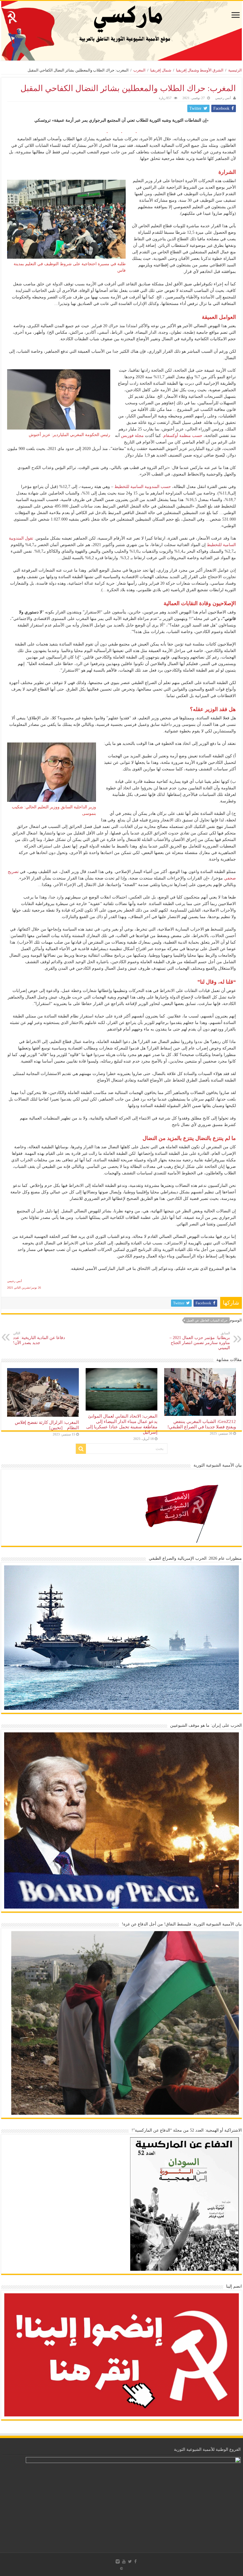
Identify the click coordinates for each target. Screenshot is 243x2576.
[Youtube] (124, 2561)
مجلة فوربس (132, 436)
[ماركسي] (121, 31)
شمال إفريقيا (161, 70)
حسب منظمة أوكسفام (183, 436)
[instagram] (118, 2561)
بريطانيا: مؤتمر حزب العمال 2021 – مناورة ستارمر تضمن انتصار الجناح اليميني (200, 1341)
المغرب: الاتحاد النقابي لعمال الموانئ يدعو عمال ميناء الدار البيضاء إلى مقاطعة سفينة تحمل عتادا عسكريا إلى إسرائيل (122, 1424)
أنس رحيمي (223, 98)
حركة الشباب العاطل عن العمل (207, 1320)
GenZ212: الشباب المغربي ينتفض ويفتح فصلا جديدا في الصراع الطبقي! (202, 1424)
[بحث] (81, 1449)
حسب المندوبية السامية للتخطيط (143, 487)
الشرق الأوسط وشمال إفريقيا (200, 70)
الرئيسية (235, 70)
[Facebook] (135, 2561)
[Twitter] (130, 2561)
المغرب (139, 70)
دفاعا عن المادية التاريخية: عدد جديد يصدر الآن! (39, 1338)
